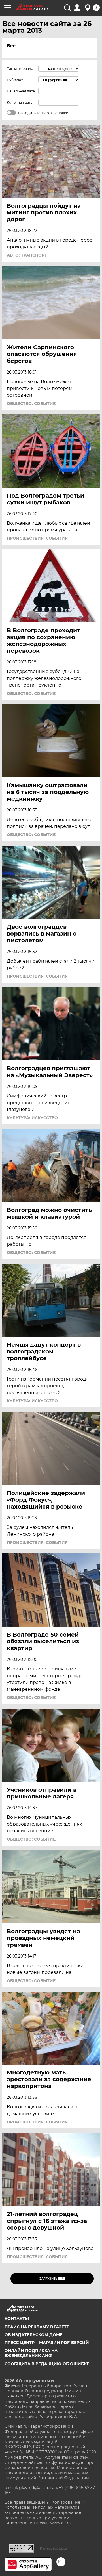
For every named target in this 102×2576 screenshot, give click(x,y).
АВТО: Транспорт (27, 255)
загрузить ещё (52, 2279)
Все (11, 46)
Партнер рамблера (53, 2549)
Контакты (17, 2319)
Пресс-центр (20, 2343)
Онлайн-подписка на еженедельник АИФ (31, 2353)
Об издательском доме (33, 2335)
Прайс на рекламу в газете (37, 2327)
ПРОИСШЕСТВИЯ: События (37, 538)
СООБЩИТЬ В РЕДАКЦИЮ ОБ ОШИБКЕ (47, 2364)
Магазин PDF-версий (64, 2343)
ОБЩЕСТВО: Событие (31, 403)
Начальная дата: (21, 91)
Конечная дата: (20, 102)
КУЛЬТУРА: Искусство (32, 1118)
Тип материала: (20, 69)
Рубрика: (15, 80)
